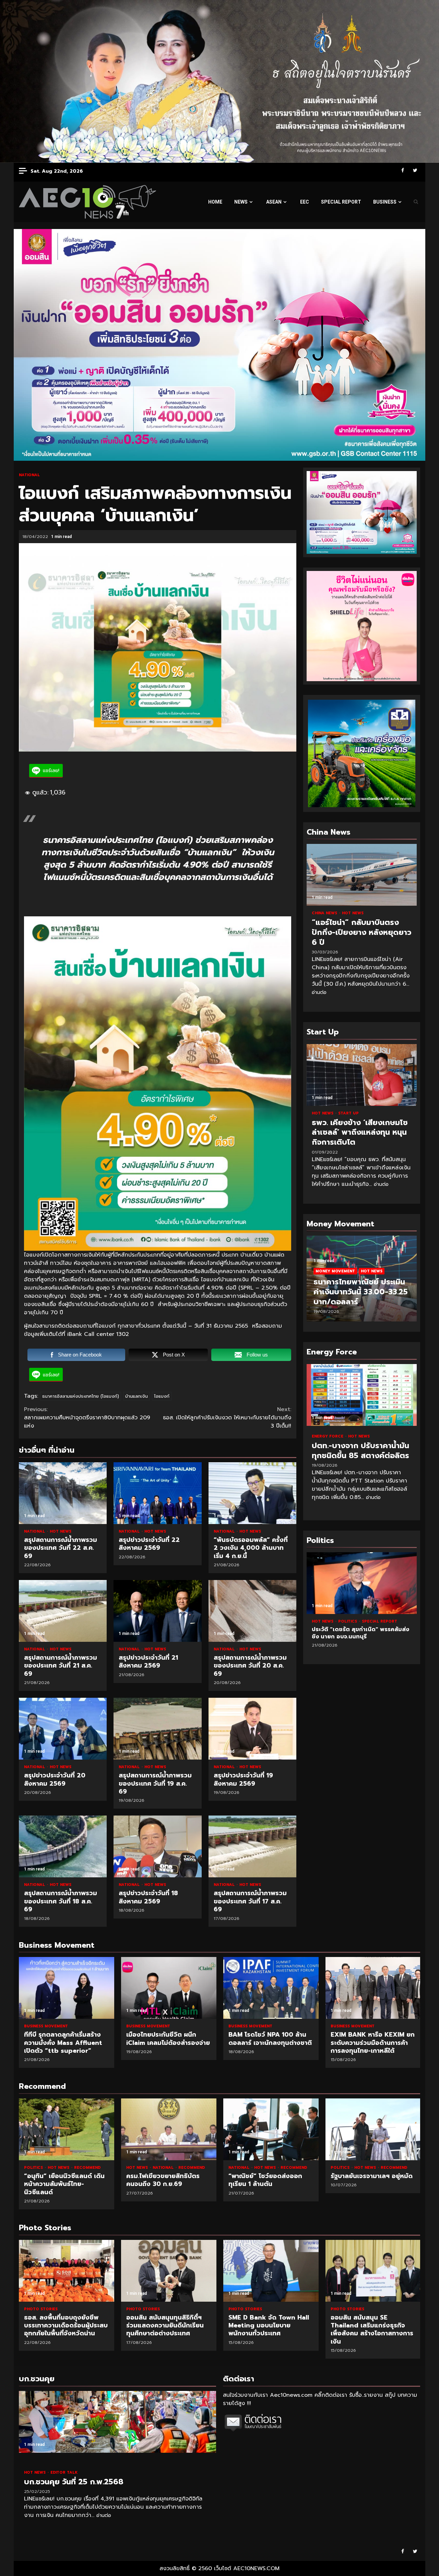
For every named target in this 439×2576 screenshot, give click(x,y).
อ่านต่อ (319, 992)
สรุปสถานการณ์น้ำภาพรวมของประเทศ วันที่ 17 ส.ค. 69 (252, 1846)
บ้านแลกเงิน (137, 1396)
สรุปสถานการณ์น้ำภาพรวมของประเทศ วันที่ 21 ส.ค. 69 (63, 1611)
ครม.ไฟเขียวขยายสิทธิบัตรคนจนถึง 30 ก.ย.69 (169, 2129)
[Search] (416, 202)
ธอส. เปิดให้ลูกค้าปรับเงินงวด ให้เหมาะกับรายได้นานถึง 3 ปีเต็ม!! (227, 1418)
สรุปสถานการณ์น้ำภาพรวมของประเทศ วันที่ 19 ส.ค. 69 (157, 1729)
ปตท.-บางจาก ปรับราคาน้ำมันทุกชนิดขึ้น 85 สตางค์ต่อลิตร (362, 1395)
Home (215, 202)
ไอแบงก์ (162, 1396)
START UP (348, 1113)
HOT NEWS (61, 1531)
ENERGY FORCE (328, 1436)
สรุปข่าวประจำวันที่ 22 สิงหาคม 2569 (157, 1493)
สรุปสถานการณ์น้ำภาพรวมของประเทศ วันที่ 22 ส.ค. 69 (63, 1493)
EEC (305, 202)
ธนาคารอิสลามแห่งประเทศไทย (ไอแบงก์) (81, 1396)
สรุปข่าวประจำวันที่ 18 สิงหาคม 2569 (157, 1846)
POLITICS (322, 1621)
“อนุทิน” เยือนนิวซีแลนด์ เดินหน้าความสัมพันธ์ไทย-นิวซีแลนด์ (67, 2129)
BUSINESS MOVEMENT (46, 2026)
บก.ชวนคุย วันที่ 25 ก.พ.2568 (117, 2422)
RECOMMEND (87, 2168)
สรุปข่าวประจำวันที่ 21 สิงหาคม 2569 (157, 1611)
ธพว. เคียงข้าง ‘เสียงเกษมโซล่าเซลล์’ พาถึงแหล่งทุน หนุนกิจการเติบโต (362, 1075)
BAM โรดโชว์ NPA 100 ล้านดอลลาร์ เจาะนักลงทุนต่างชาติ (271, 1988)
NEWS (241, 202)
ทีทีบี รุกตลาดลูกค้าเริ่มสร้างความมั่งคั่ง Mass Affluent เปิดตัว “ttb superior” (67, 1988)
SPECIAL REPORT (341, 202)
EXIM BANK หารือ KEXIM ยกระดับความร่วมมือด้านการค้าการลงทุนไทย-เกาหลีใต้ (373, 1988)
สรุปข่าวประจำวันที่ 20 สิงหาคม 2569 (63, 1729)
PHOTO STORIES (41, 2309)
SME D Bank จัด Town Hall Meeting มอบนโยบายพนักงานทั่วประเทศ (169, 2271)
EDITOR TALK (64, 2472)
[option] (362, 1282)
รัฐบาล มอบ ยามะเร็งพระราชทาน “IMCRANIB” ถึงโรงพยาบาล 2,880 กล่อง (362, 1583)
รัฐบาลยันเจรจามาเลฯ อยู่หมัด (373, 2129)
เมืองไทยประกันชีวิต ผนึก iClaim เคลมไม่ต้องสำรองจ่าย (169, 1988)
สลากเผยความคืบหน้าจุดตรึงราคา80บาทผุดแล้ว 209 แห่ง (87, 1418)
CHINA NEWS (325, 913)
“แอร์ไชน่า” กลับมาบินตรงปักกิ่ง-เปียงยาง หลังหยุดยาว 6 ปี (362, 875)
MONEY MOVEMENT (335, 1271)
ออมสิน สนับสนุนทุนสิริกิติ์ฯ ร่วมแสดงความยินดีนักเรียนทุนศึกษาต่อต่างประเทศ (67, 2271)
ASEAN (274, 202)
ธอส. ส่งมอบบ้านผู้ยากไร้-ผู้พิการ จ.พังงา (373, 2271)
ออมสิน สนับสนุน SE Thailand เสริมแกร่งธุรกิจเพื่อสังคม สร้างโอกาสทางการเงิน (271, 2271)
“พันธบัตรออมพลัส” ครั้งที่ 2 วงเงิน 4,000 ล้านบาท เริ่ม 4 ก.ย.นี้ (252, 1493)
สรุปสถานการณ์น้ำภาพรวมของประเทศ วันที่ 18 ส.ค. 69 (63, 1846)
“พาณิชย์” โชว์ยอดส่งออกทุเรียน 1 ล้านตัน (271, 2129)
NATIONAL (29, 475)
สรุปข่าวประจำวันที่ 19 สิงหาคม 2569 (252, 1729)
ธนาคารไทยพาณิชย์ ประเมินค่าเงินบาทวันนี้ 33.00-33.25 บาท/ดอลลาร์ (361, 1292)
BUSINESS (385, 202)
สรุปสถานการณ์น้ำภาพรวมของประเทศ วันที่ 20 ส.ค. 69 (252, 1611)
